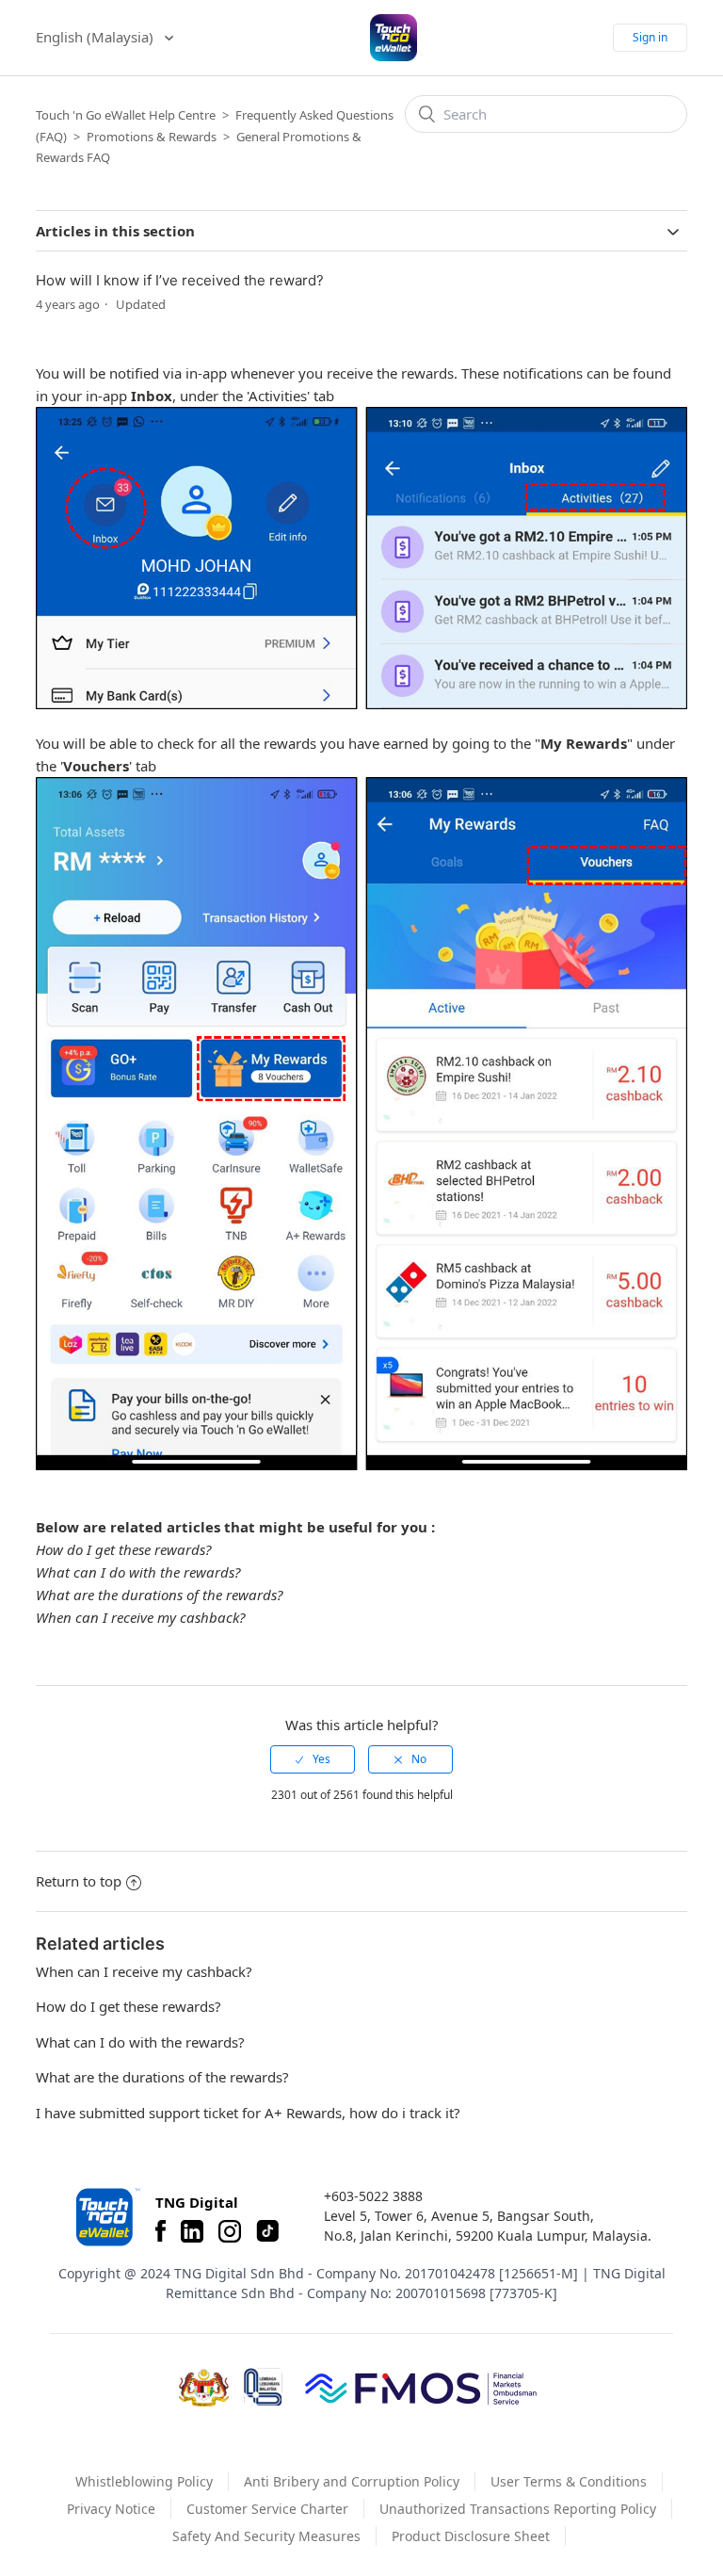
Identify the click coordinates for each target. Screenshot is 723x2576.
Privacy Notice (111, 2509)
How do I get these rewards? (123, 1549)
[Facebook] (161, 2231)
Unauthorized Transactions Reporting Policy (518, 2509)
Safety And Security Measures (266, 2536)
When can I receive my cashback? (140, 1617)
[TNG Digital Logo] (394, 38)
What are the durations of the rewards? (159, 1595)
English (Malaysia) (96, 37)
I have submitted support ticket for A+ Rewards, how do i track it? (248, 2113)
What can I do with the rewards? (138, 1572)
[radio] (313, 1759)
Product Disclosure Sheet (471, 2536)
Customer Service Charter (267, 2509)
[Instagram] (230, 2231)
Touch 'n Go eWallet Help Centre (126, 115)
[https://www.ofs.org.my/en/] (421, 2388)
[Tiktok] (267, 2231)
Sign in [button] (650, 37)
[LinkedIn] (192, 2231)
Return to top (79, 1881)
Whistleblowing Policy (144, 2481)
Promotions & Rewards (152, 137)
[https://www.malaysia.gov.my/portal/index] (204, 2388)
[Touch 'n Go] (106, 2217)
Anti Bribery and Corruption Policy (352, 2481)
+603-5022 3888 (373, 2196)
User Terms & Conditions (569, 2481)
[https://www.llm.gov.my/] (263, 2387)
